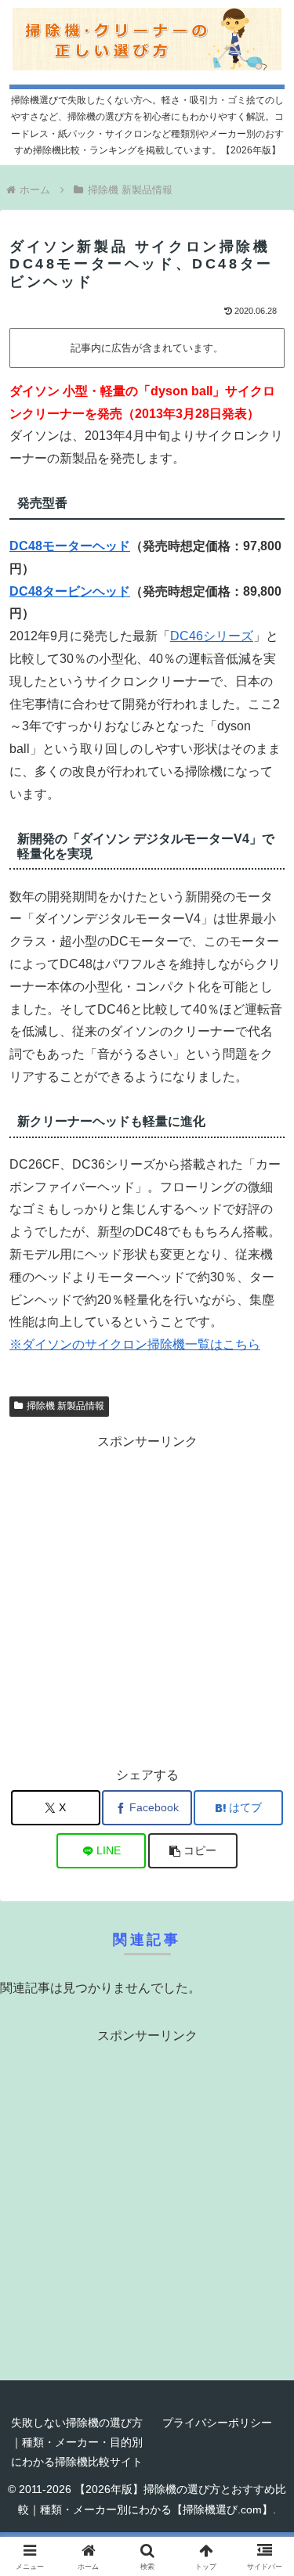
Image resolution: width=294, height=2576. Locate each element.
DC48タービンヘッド (70, 591)
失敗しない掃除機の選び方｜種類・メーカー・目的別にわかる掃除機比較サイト (77, 2442)
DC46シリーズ (212, 636)
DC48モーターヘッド (70, 546)
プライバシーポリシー (217, 2423)
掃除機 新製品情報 (65, 1406)
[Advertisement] (147, 1600)
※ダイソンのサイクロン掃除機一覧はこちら (135, 1344)
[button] (193, 1851)
